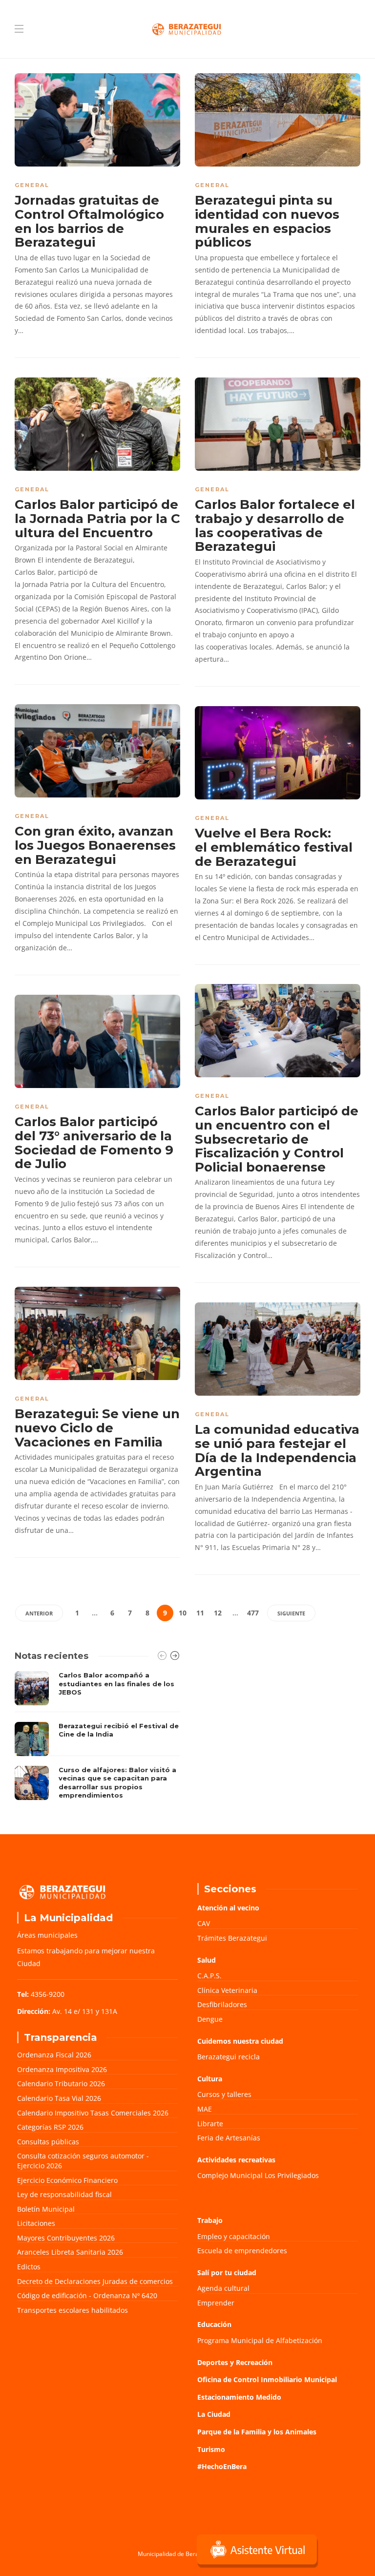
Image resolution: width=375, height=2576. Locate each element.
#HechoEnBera (222, 2466)
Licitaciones (36, 2223)
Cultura (210, 2079)
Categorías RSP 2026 (50, 2127)
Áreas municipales (47, 1935)
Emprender (216, 2303)
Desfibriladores (222, 2004)
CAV (204, 1923)
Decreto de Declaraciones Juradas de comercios (95, 2281)
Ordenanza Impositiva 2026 (62, 2069)
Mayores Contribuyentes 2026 (66, 2238)
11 (200, 1613)
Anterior (39, 1613)
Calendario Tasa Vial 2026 (59, 2098)
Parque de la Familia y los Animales (257, 2432)
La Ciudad (214, 2414)
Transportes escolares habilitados (73, 2310)
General (32, 185)
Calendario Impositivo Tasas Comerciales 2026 (93, 2113)
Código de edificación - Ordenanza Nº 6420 (87, 2295)
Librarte (210, 2124)
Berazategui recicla (229, 2057)
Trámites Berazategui (232, 1938)
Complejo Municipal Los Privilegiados (258, 2175)
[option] (97, 1738)
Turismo (211, 2449)
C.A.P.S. (209, 1976)
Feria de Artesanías (229, 2138)
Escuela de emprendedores (242, 2251)
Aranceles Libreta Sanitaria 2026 (70, 2252)
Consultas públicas (48, 2142)
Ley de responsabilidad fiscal (64, 2194)
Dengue (210, 2019)
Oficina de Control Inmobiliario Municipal (267, 2379)
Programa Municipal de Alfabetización (260, 2340)
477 (253, 1613)
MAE (205, 2109)
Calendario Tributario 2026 (61, 2084)
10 (183, 1613)
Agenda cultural (223, 2288)
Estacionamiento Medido (239, 2397)
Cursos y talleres (224, 2094)
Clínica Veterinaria (227, 1990)
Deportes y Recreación (235, 2362)
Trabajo (210, 2220)
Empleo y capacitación (234, 2236)
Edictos (29, 2267)
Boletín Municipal (46, 2209)
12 (218, 1613)
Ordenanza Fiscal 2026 (54, 2055)
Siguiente (291, 1613)
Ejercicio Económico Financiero (67, 2180)
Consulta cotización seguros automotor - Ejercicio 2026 (83, 2161)
